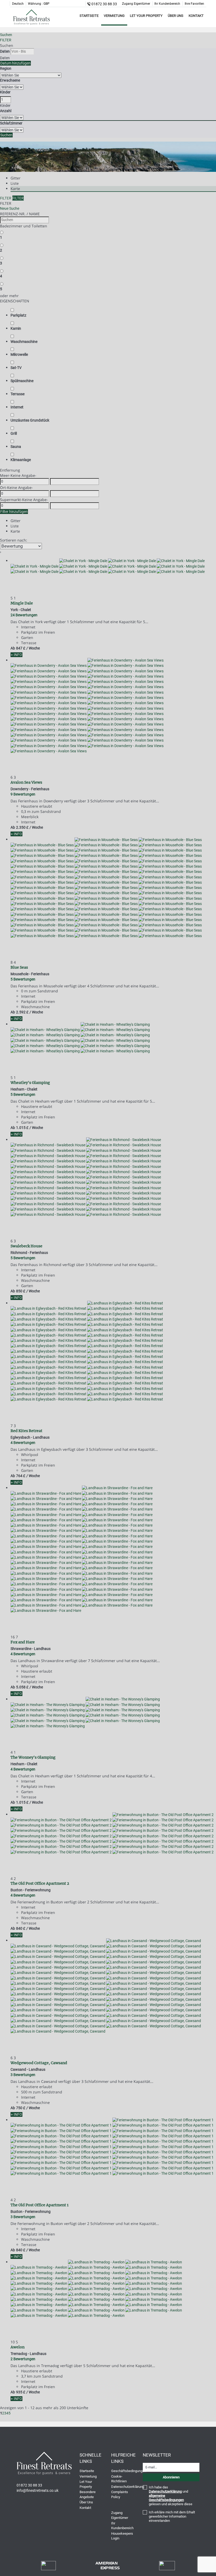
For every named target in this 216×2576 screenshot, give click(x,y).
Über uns (176, 16)
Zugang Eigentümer (136, 4)
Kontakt (196, 16)
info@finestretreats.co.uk (38, 2490)
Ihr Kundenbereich (167, 4)
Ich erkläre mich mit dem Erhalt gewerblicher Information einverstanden (172, 2516)
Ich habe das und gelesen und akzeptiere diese (171, 2496)
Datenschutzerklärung (128, 2487)
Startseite (89, 16)
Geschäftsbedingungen (129, 2471)
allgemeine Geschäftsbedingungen (166, 2498)
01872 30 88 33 (104, 4)
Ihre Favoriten (194, 4)
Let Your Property (146, 16)
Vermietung (114, 16)
